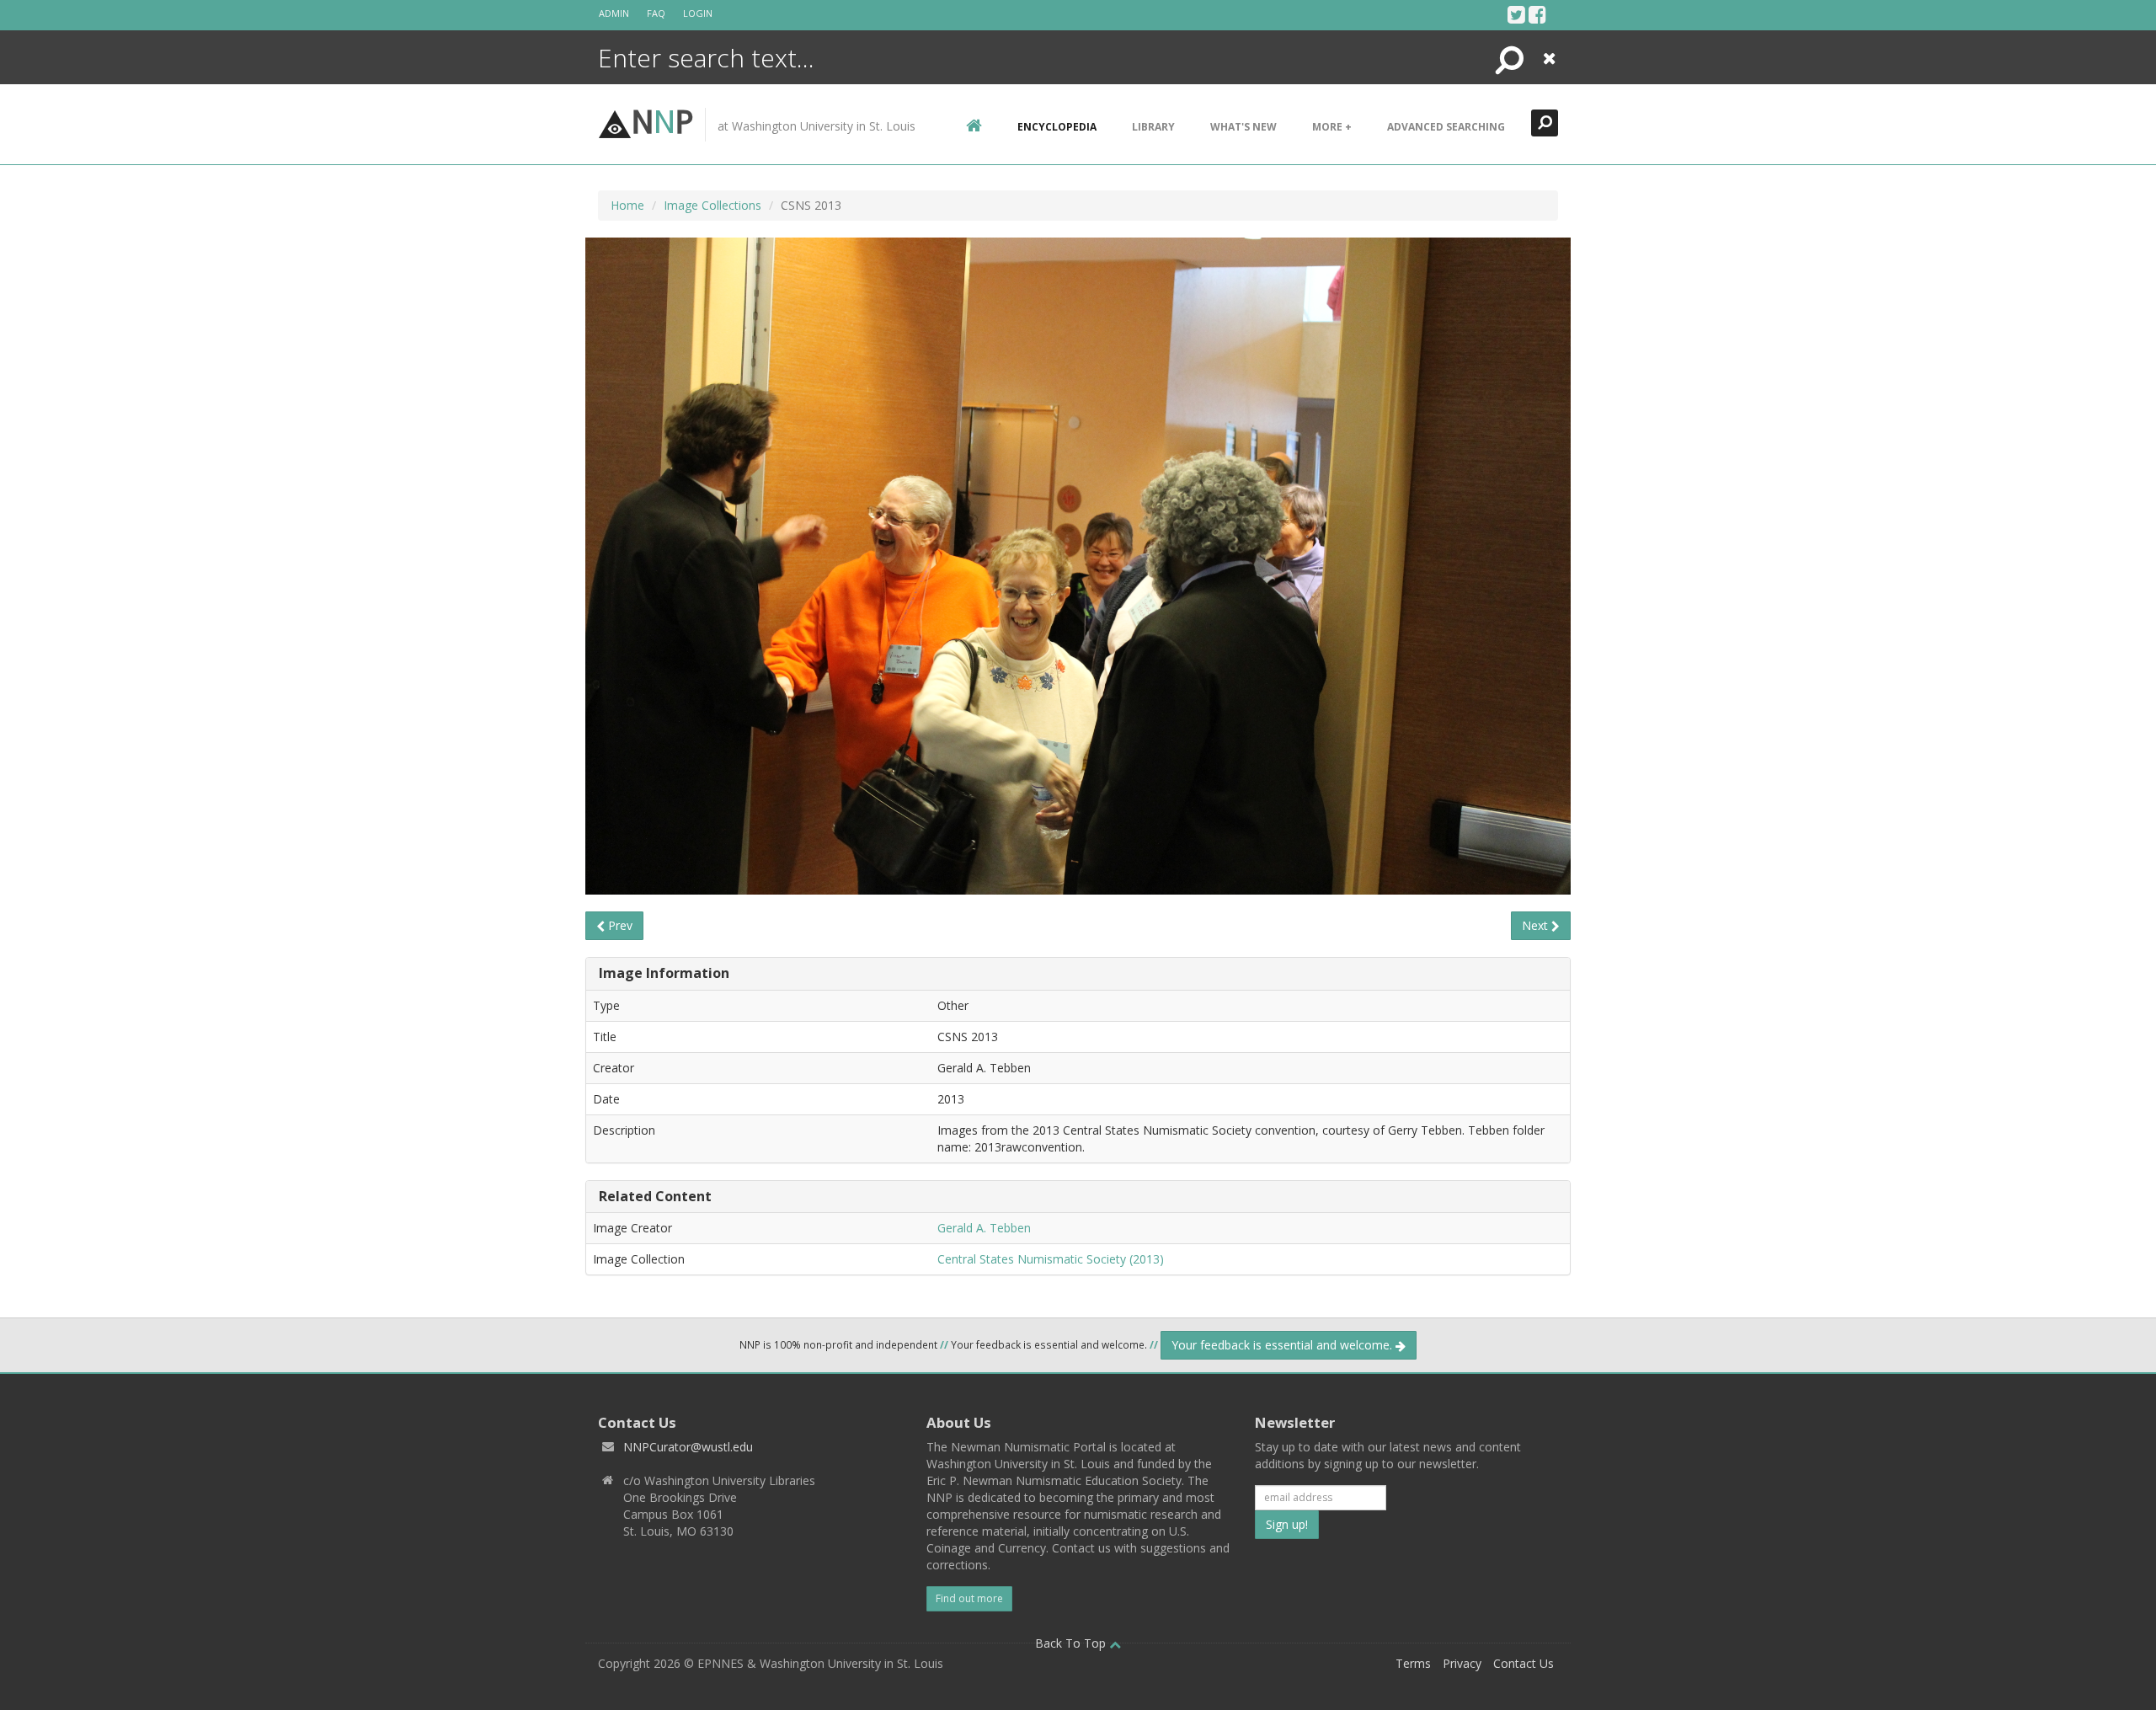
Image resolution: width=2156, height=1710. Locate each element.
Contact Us (1524, 1663)
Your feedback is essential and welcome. (1283, 1345)
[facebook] (1537, 14)
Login (698, 13)
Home (627, 205)
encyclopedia (1057, 127)
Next (1537, 925)
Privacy (1462, 1663)
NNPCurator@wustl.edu (688, 1447)
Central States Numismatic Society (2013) (1051, 1259)
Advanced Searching (1446, 127)
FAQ (656, 13)
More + (1332, 127)
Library (1153, 127)
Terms (1413, 1663)
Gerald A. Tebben (984, 1228)
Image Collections (712, 205)
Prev (619, 925)
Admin (614, 13)
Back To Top (1072, 1643)
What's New (1243, 127)
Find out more (969, 1598)
